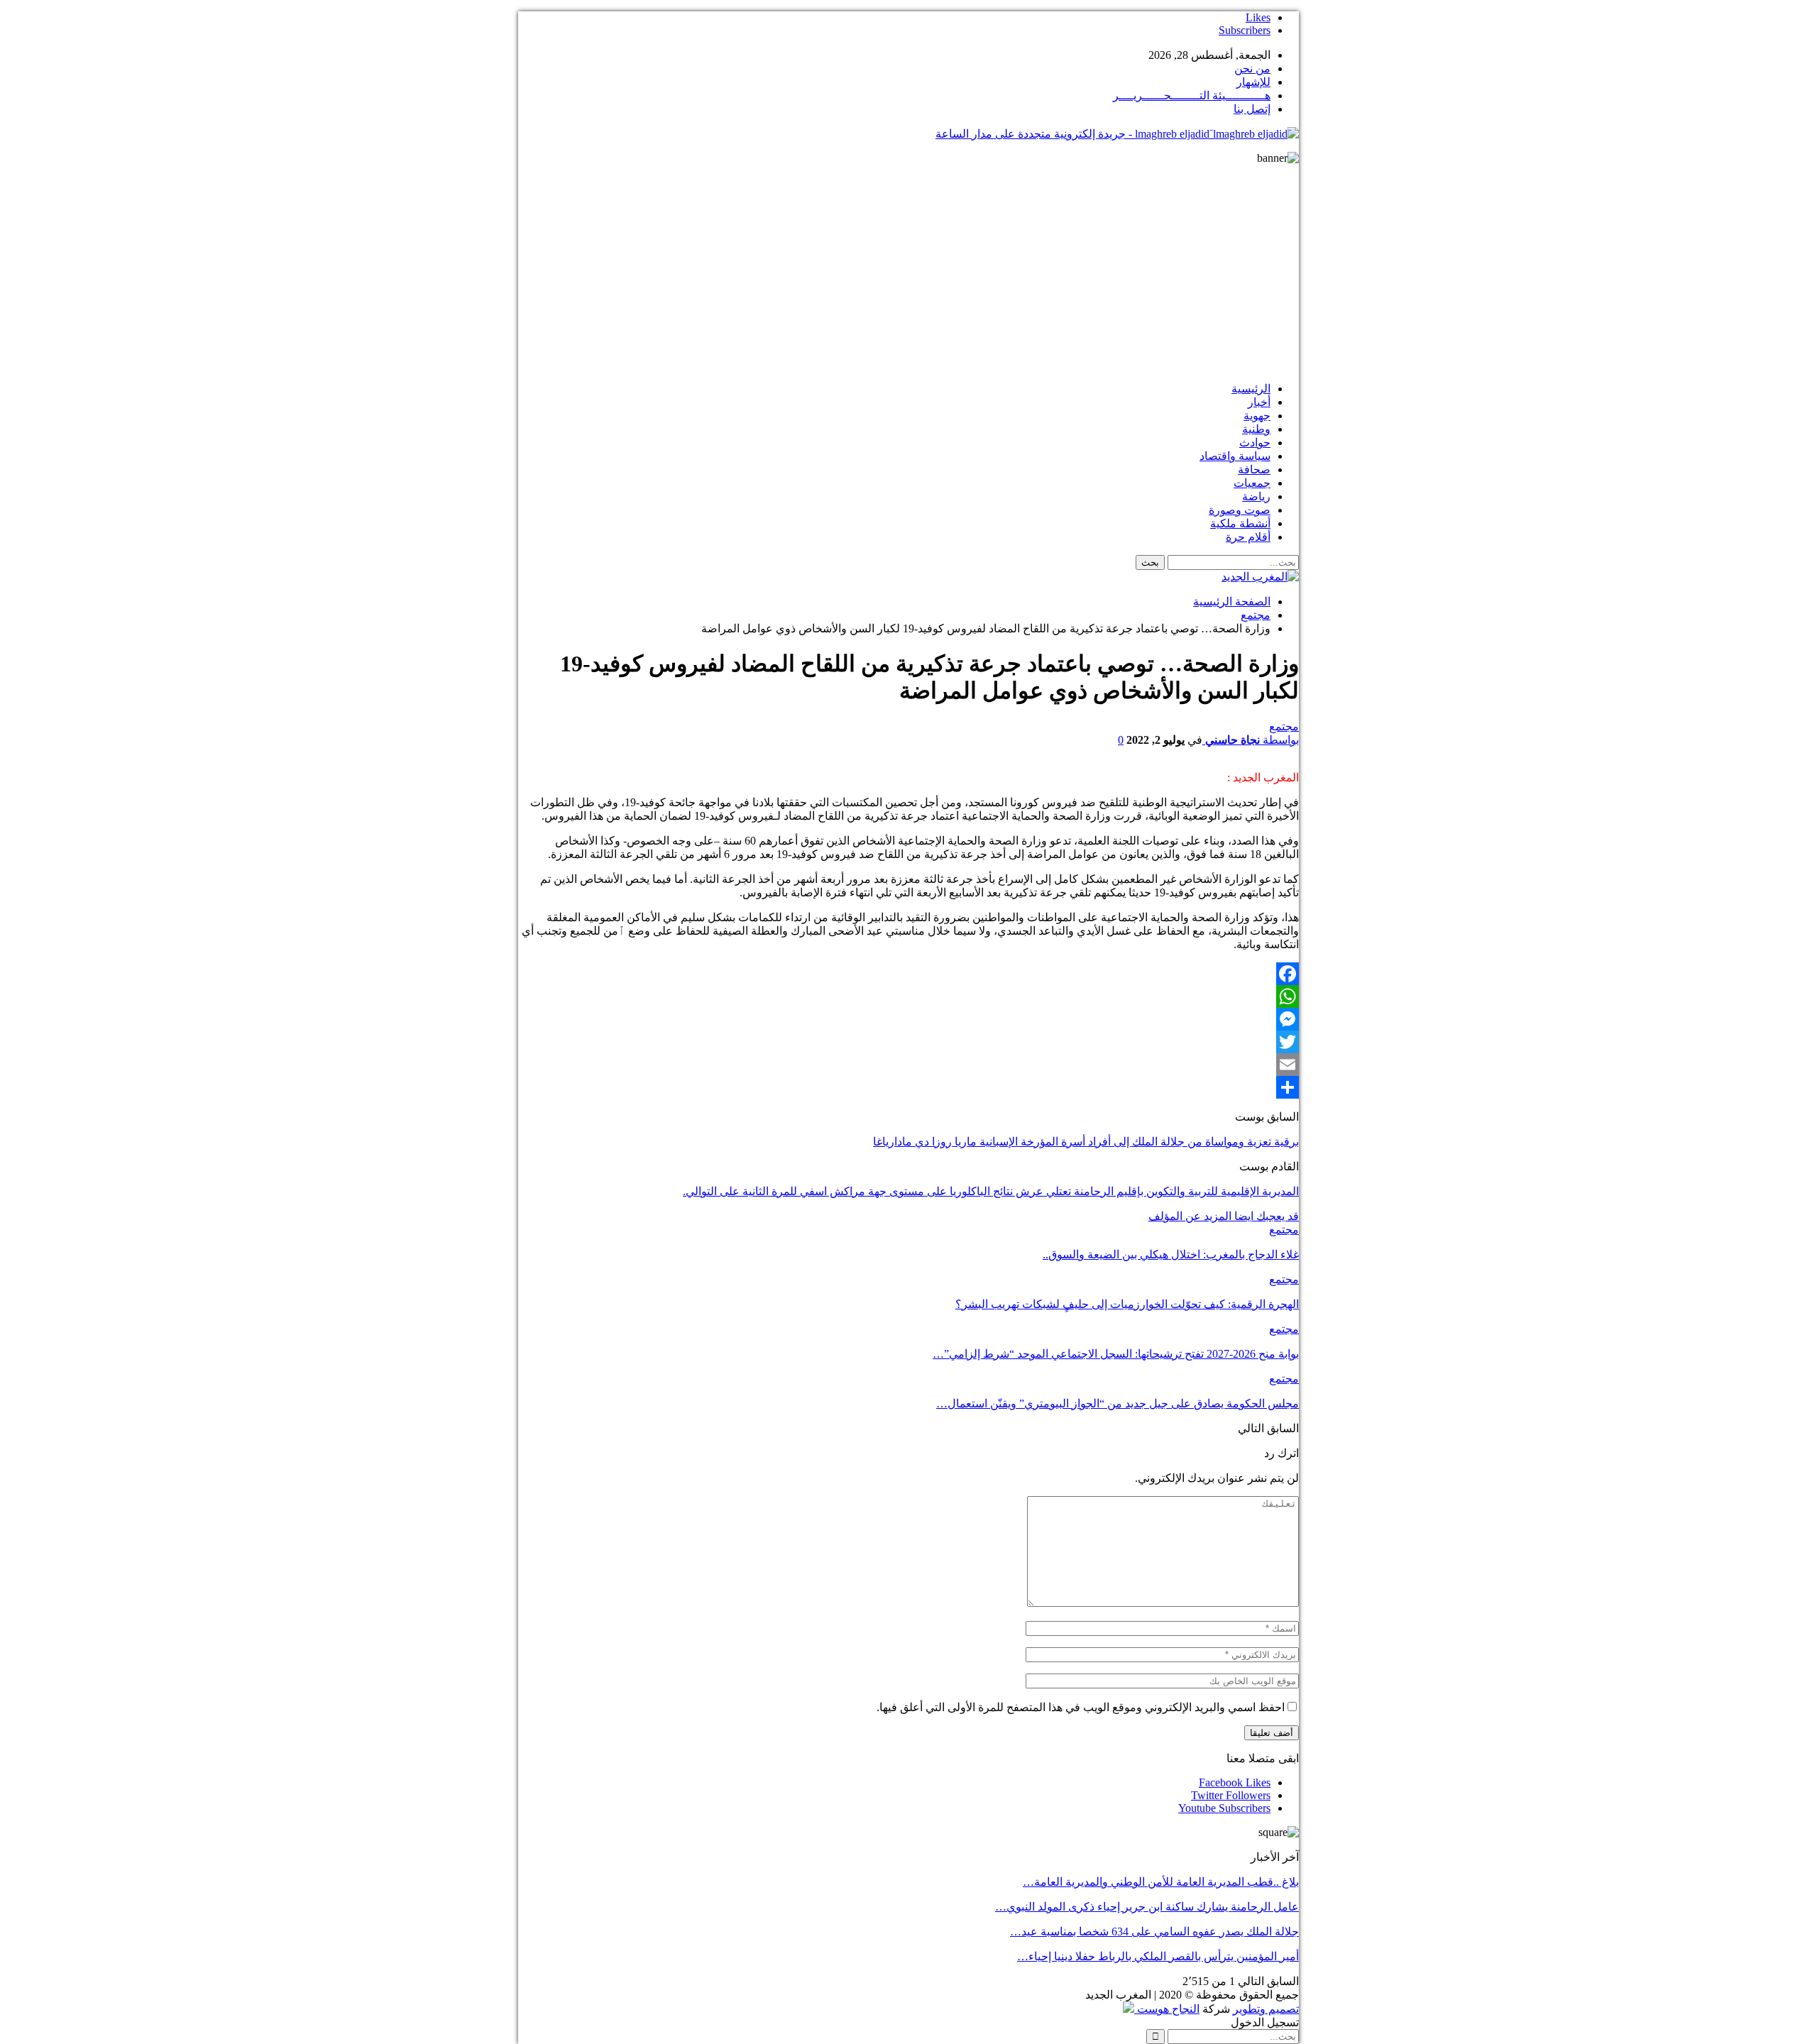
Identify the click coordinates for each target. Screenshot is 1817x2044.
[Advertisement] (908, 271)
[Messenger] (908, 1019)
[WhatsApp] (908, 996)
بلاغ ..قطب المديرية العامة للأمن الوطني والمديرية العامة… (1161, 1882)
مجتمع (1284, 726)
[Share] (908, 1087)
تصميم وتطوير (1266, 2009)
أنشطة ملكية (1240, 523)
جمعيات (1252, 483)
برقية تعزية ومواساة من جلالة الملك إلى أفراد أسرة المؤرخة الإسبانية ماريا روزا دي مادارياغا (1086, 1142)
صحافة (1254, 469)
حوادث (1255, 443)
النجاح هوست (1167, 2009)
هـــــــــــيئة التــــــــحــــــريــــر (1192, 95)
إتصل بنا (1252, 109)
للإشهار (1253, 82)
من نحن (1252, 68)
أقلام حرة (1248, 537)
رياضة (1256, 496)
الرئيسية (1251, 389)
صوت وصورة (1240, 510)
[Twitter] (908, 1042)
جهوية (1257, 416)
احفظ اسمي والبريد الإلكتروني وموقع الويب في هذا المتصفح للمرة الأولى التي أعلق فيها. (1081, 1707)
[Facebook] (908, 974)
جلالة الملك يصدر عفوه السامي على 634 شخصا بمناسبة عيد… (1154, 1932)
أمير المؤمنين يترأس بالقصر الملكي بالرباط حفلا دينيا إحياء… (1158, 1956)
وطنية (1256, 429)
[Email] (908, 1065)
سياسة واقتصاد (1235, 456)
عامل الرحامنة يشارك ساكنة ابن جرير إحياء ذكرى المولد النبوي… (1147, 1907)
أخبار (1259, 402)
